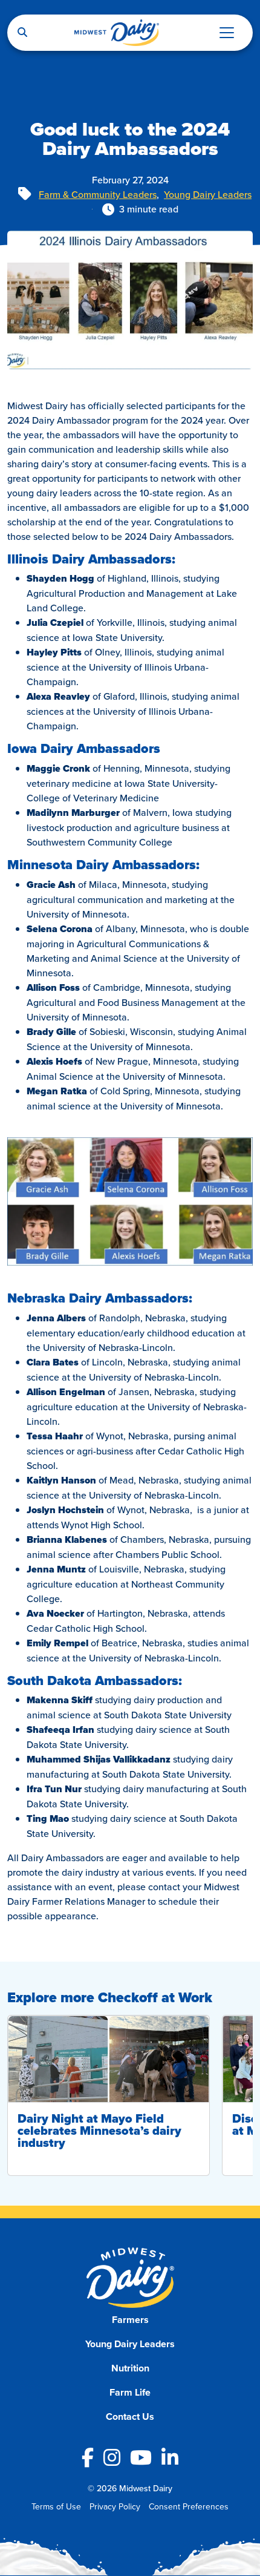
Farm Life (130, 2392)
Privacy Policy (115, 2506)
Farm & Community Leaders (98, 194)
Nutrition (130, 2368)
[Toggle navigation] (227, 33)
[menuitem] (130, 2320)
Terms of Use (56, 2506)
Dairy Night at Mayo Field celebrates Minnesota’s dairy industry (99, 2131)
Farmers (130, 2320)
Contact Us (130, 2417)
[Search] (22, 33)
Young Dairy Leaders (208, 194)
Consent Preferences (189, 2506)
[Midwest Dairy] (117, 33)
